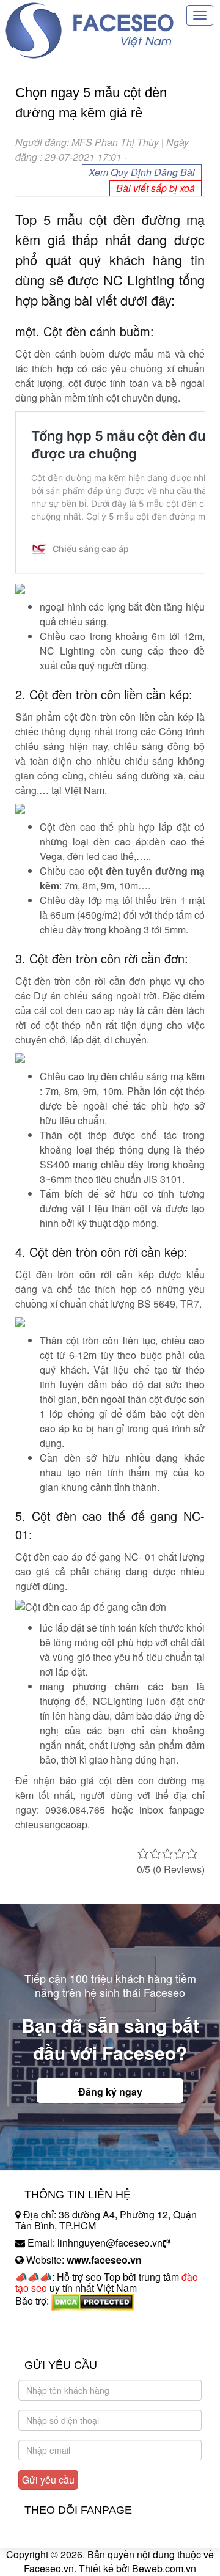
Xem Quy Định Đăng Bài (142, 172)
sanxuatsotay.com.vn (61, 2339)
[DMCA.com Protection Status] (93, 2301)
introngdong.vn (48, 2322)
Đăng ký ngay (110, 2092)
